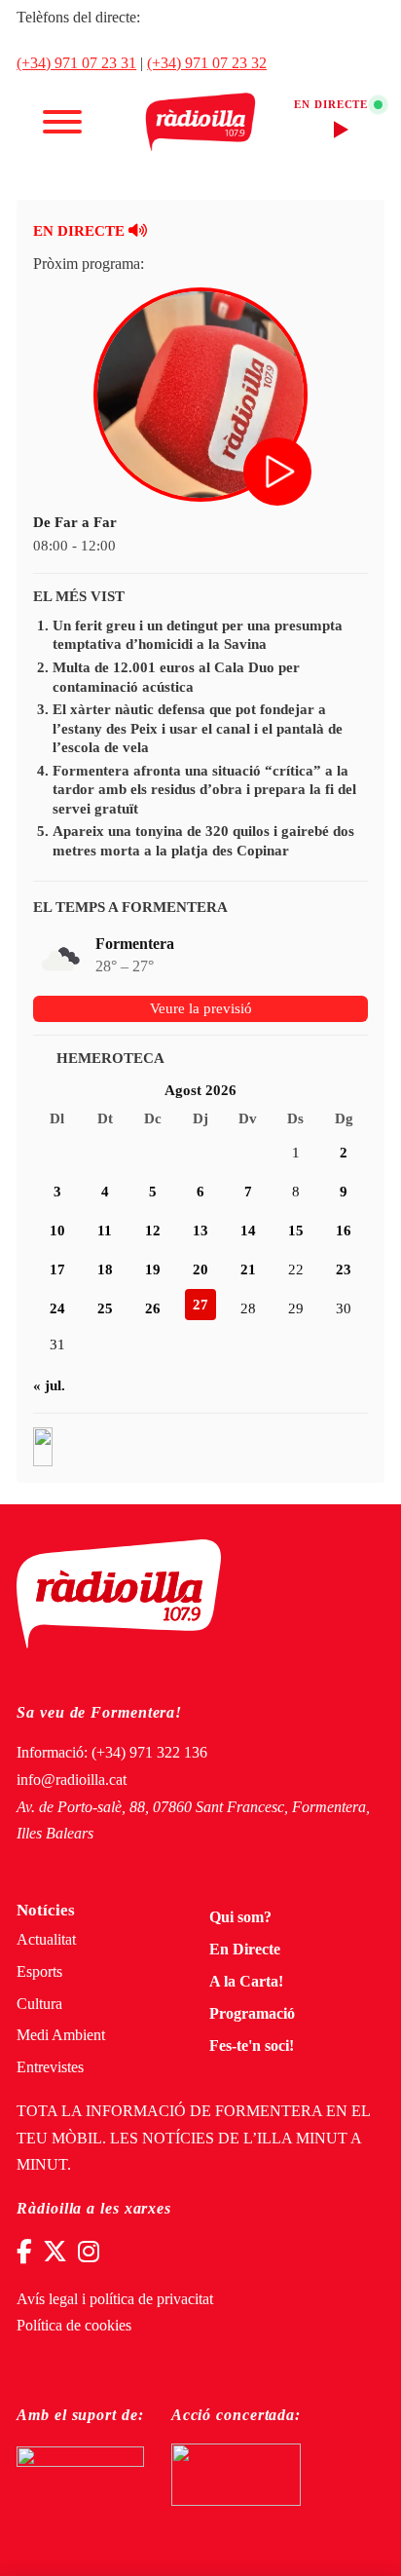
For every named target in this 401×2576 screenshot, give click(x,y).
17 (57, 1269)
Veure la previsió (201, 1008)
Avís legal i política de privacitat (115, 2299)
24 (57, 1308)
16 (344, 1231)
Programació (252, 2014)
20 (200, 1269)
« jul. (49, 1385)
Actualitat (46, 1940)
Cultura (39, 2004)
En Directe (245, 1950)
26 (153, 1308)
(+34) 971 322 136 (149, 1753)
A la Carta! (246, 1982)
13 (200, 1231)
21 (248, 1269)
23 (344, 1269)
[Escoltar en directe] (279, 474)
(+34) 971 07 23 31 (76, 63)
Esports (39, 1972)
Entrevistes (50, 2067)
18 (105, 1269)
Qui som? (240, 1917)
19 (153, 1269)
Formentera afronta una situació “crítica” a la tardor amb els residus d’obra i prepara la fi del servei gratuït (204, 790)
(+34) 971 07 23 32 (207, 63)
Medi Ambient (61, 2035)
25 (105, 1308)
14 (248, 1231)
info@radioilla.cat (72, 1780)
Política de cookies (74, 2326)
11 (105, 1231)
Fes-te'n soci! (252, 2046)
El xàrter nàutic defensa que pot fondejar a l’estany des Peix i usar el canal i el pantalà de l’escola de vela (198, 728)
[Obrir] (62, 122)
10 (57, 1231)
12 (153, 1231)
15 (296, 1231)
